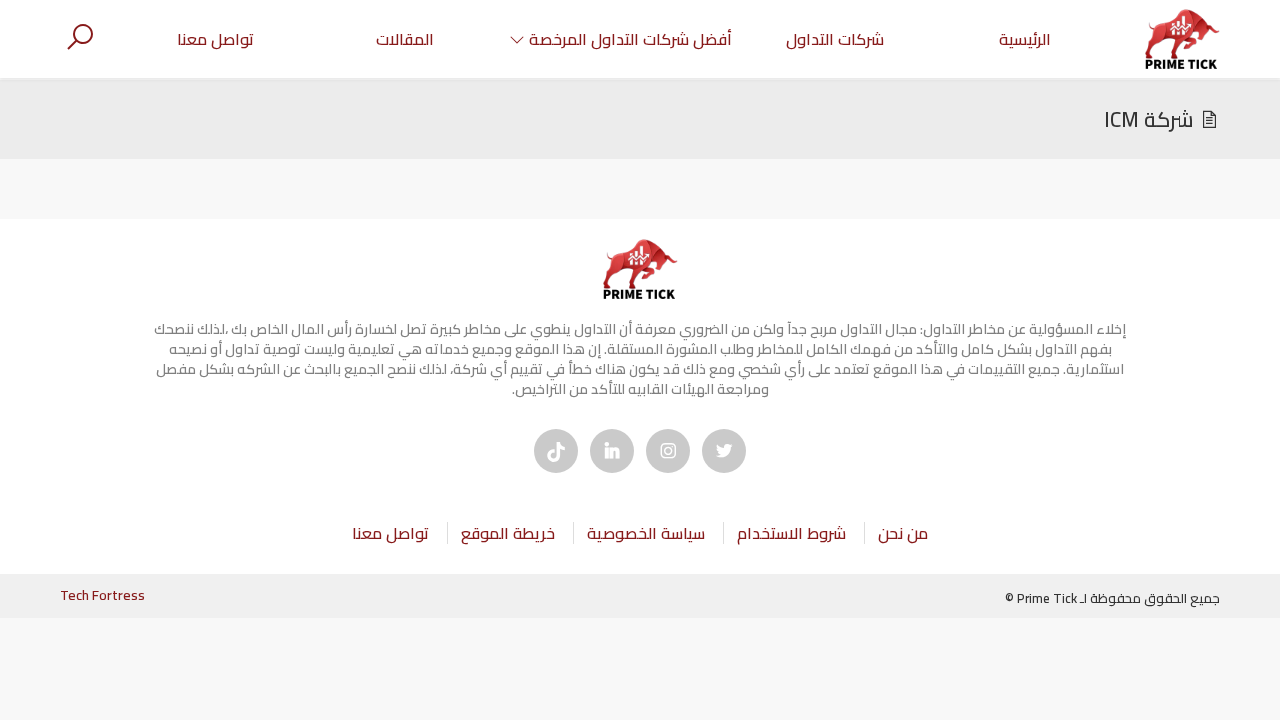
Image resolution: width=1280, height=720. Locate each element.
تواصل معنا (215, 39)
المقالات (405, 39)
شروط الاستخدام (791, 533)
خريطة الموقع (508, 533)
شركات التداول (835, 39)
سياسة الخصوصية (646, 533)
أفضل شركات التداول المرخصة (630, 39)
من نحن (903, 533)
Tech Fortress (102, 595)
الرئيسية (1025, 39)
